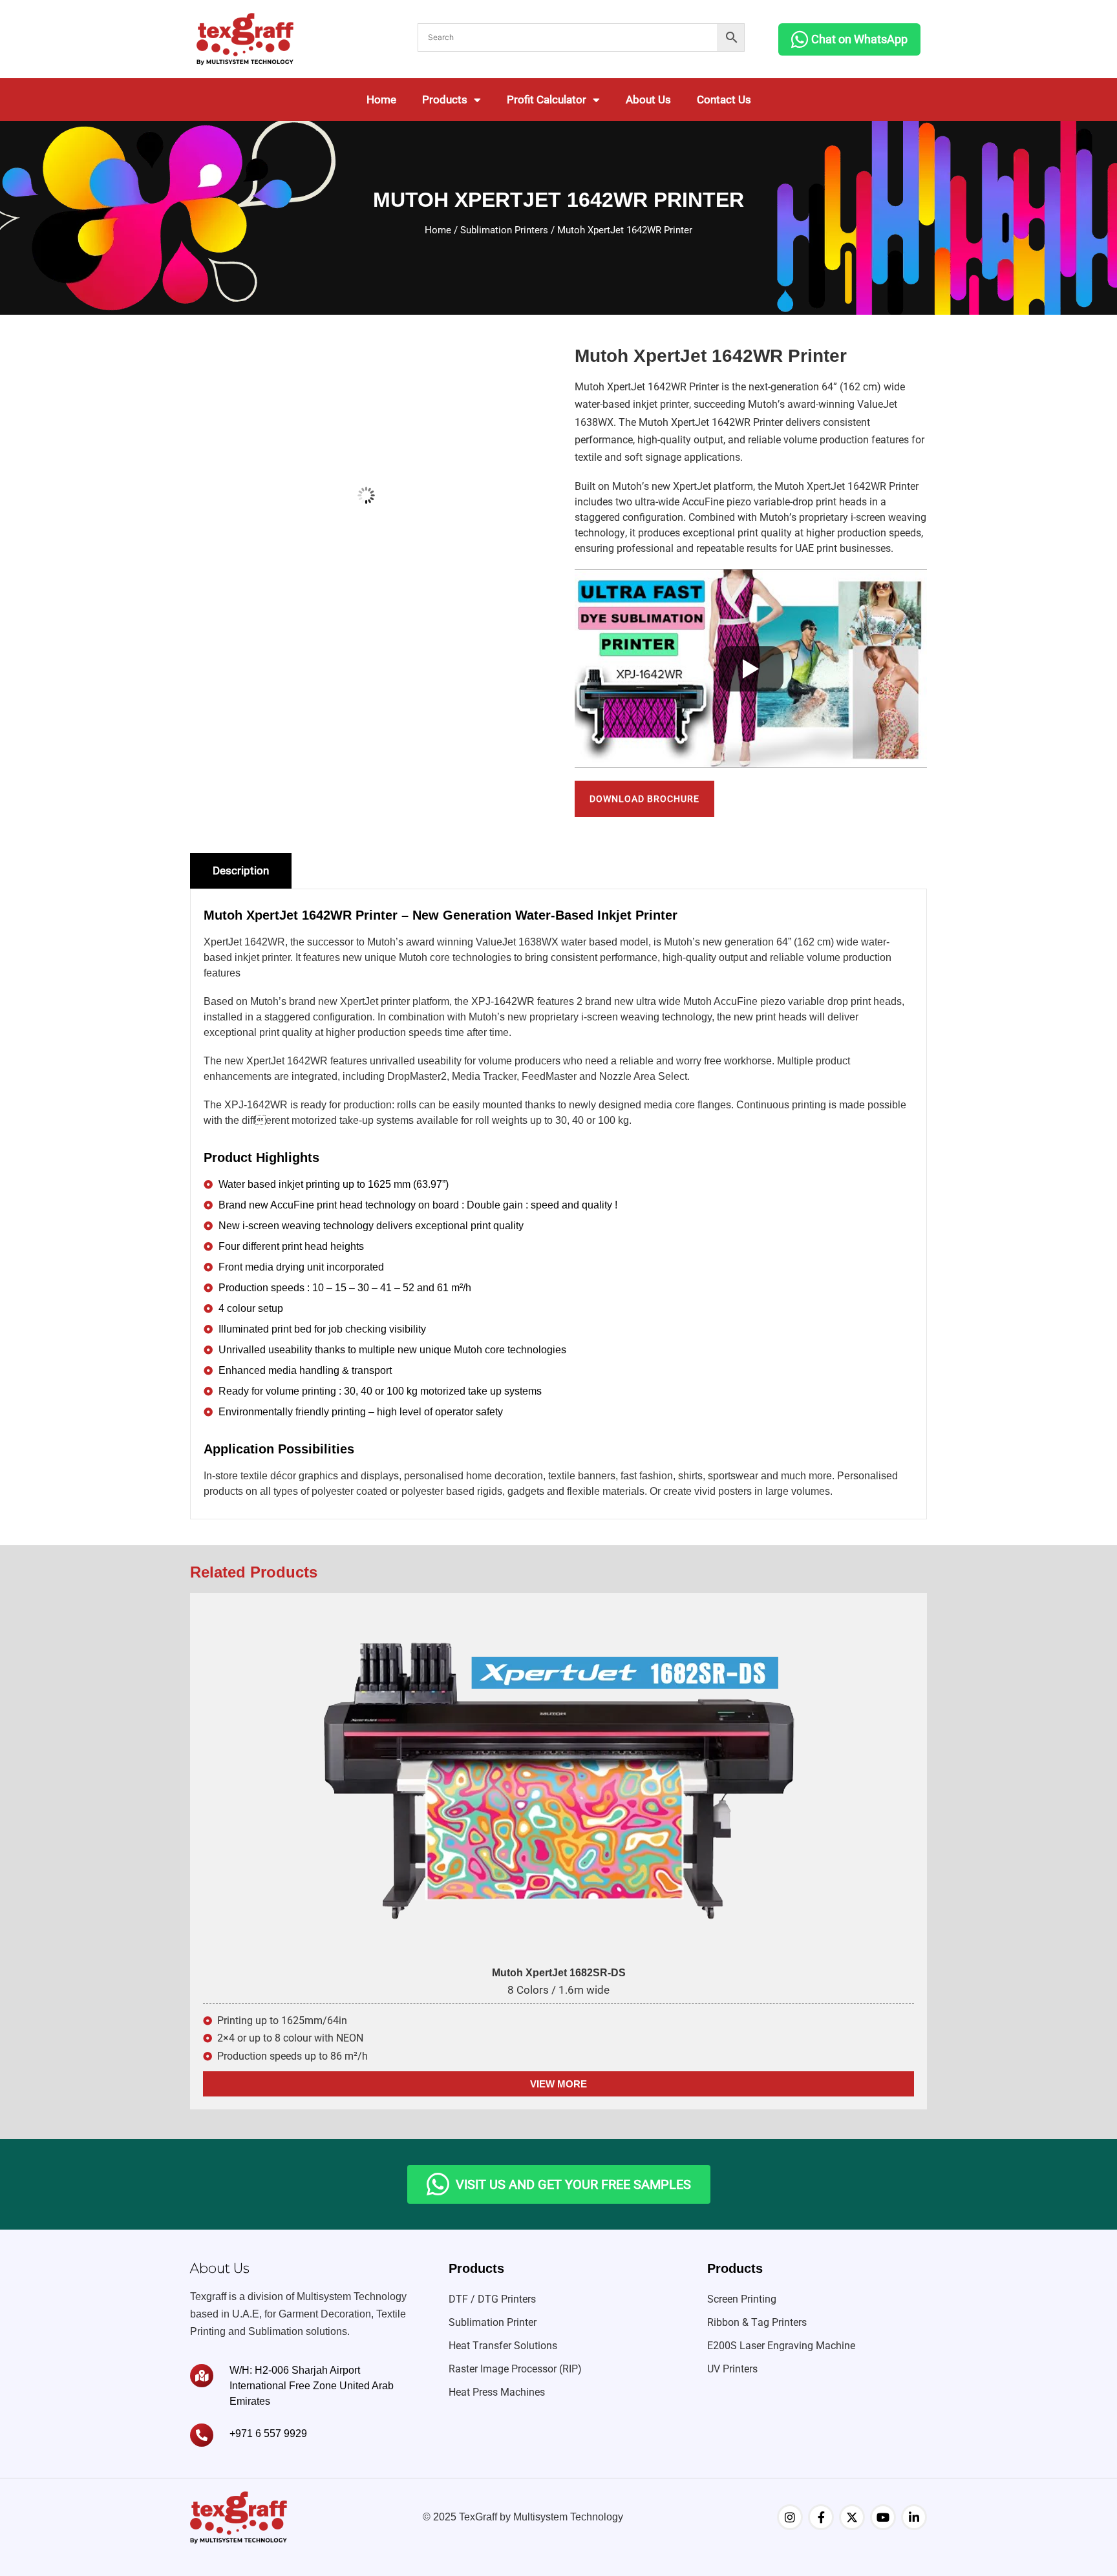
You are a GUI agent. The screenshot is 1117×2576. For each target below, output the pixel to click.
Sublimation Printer (493, 2322)
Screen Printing (742, 2299)
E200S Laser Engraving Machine (781, 2346)
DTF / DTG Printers (492, 2299)
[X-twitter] (852, 2517)
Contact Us (724, 100)
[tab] (241, 871)
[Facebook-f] (821, 2517)
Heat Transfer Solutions (503, 2346)
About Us (648, 100)
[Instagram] (790, 2517)
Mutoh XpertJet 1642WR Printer (647, 387)
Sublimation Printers (504, 230)
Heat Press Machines (497, 2392)
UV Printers (732, 2369)
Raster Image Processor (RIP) (515, 2369)
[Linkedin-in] (914, 2517)
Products (445, 100)
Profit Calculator (547, 100)
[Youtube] (883, 2517)
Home (381, 100)
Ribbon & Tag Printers (757, 2322)
